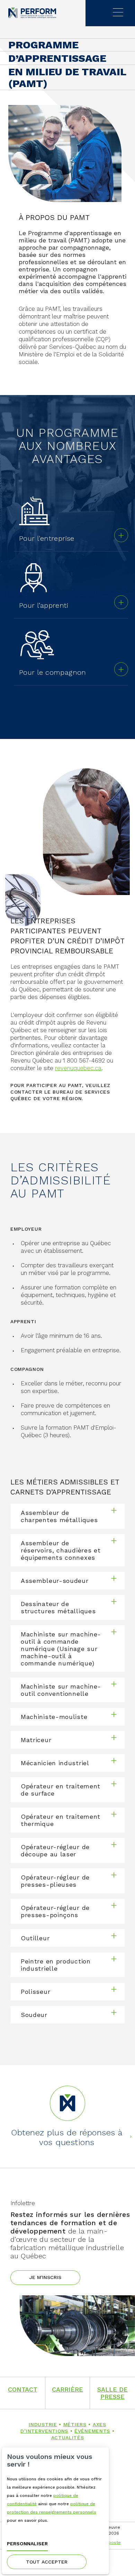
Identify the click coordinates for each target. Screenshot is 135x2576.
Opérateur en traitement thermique (61, 1820)
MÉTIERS (75, 2424)
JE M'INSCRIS (45, 2277)
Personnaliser (27, 2544)
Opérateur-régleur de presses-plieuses (55, 1881)
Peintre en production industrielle (56, 1965)
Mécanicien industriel (55, 1763)
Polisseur (35, 1992)
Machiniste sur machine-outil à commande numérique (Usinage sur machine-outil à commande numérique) (61, 1649)
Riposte (113, 2543)
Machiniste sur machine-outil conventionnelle (61, 1690)
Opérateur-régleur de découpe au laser (55, 1851)
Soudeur (34, 2015)
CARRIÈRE (67, 2389)
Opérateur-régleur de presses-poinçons (55, 1911)
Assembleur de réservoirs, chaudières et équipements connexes (61, 1550)
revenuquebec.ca (78, 1068)
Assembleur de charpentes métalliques (59, 1516)
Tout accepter (47, 2562)
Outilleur (35, 1938)
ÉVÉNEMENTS (92, 2431)
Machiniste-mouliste (54, 1717)
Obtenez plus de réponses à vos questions (67, 2137)
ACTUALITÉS (68, 2438)
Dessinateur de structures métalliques (58, 1607)
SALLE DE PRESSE (112, 2393)
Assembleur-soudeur (55, 1581)
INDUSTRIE (43, 2424)
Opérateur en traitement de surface (61, 1790)
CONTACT (23, 2389)
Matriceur (36, 1740)
